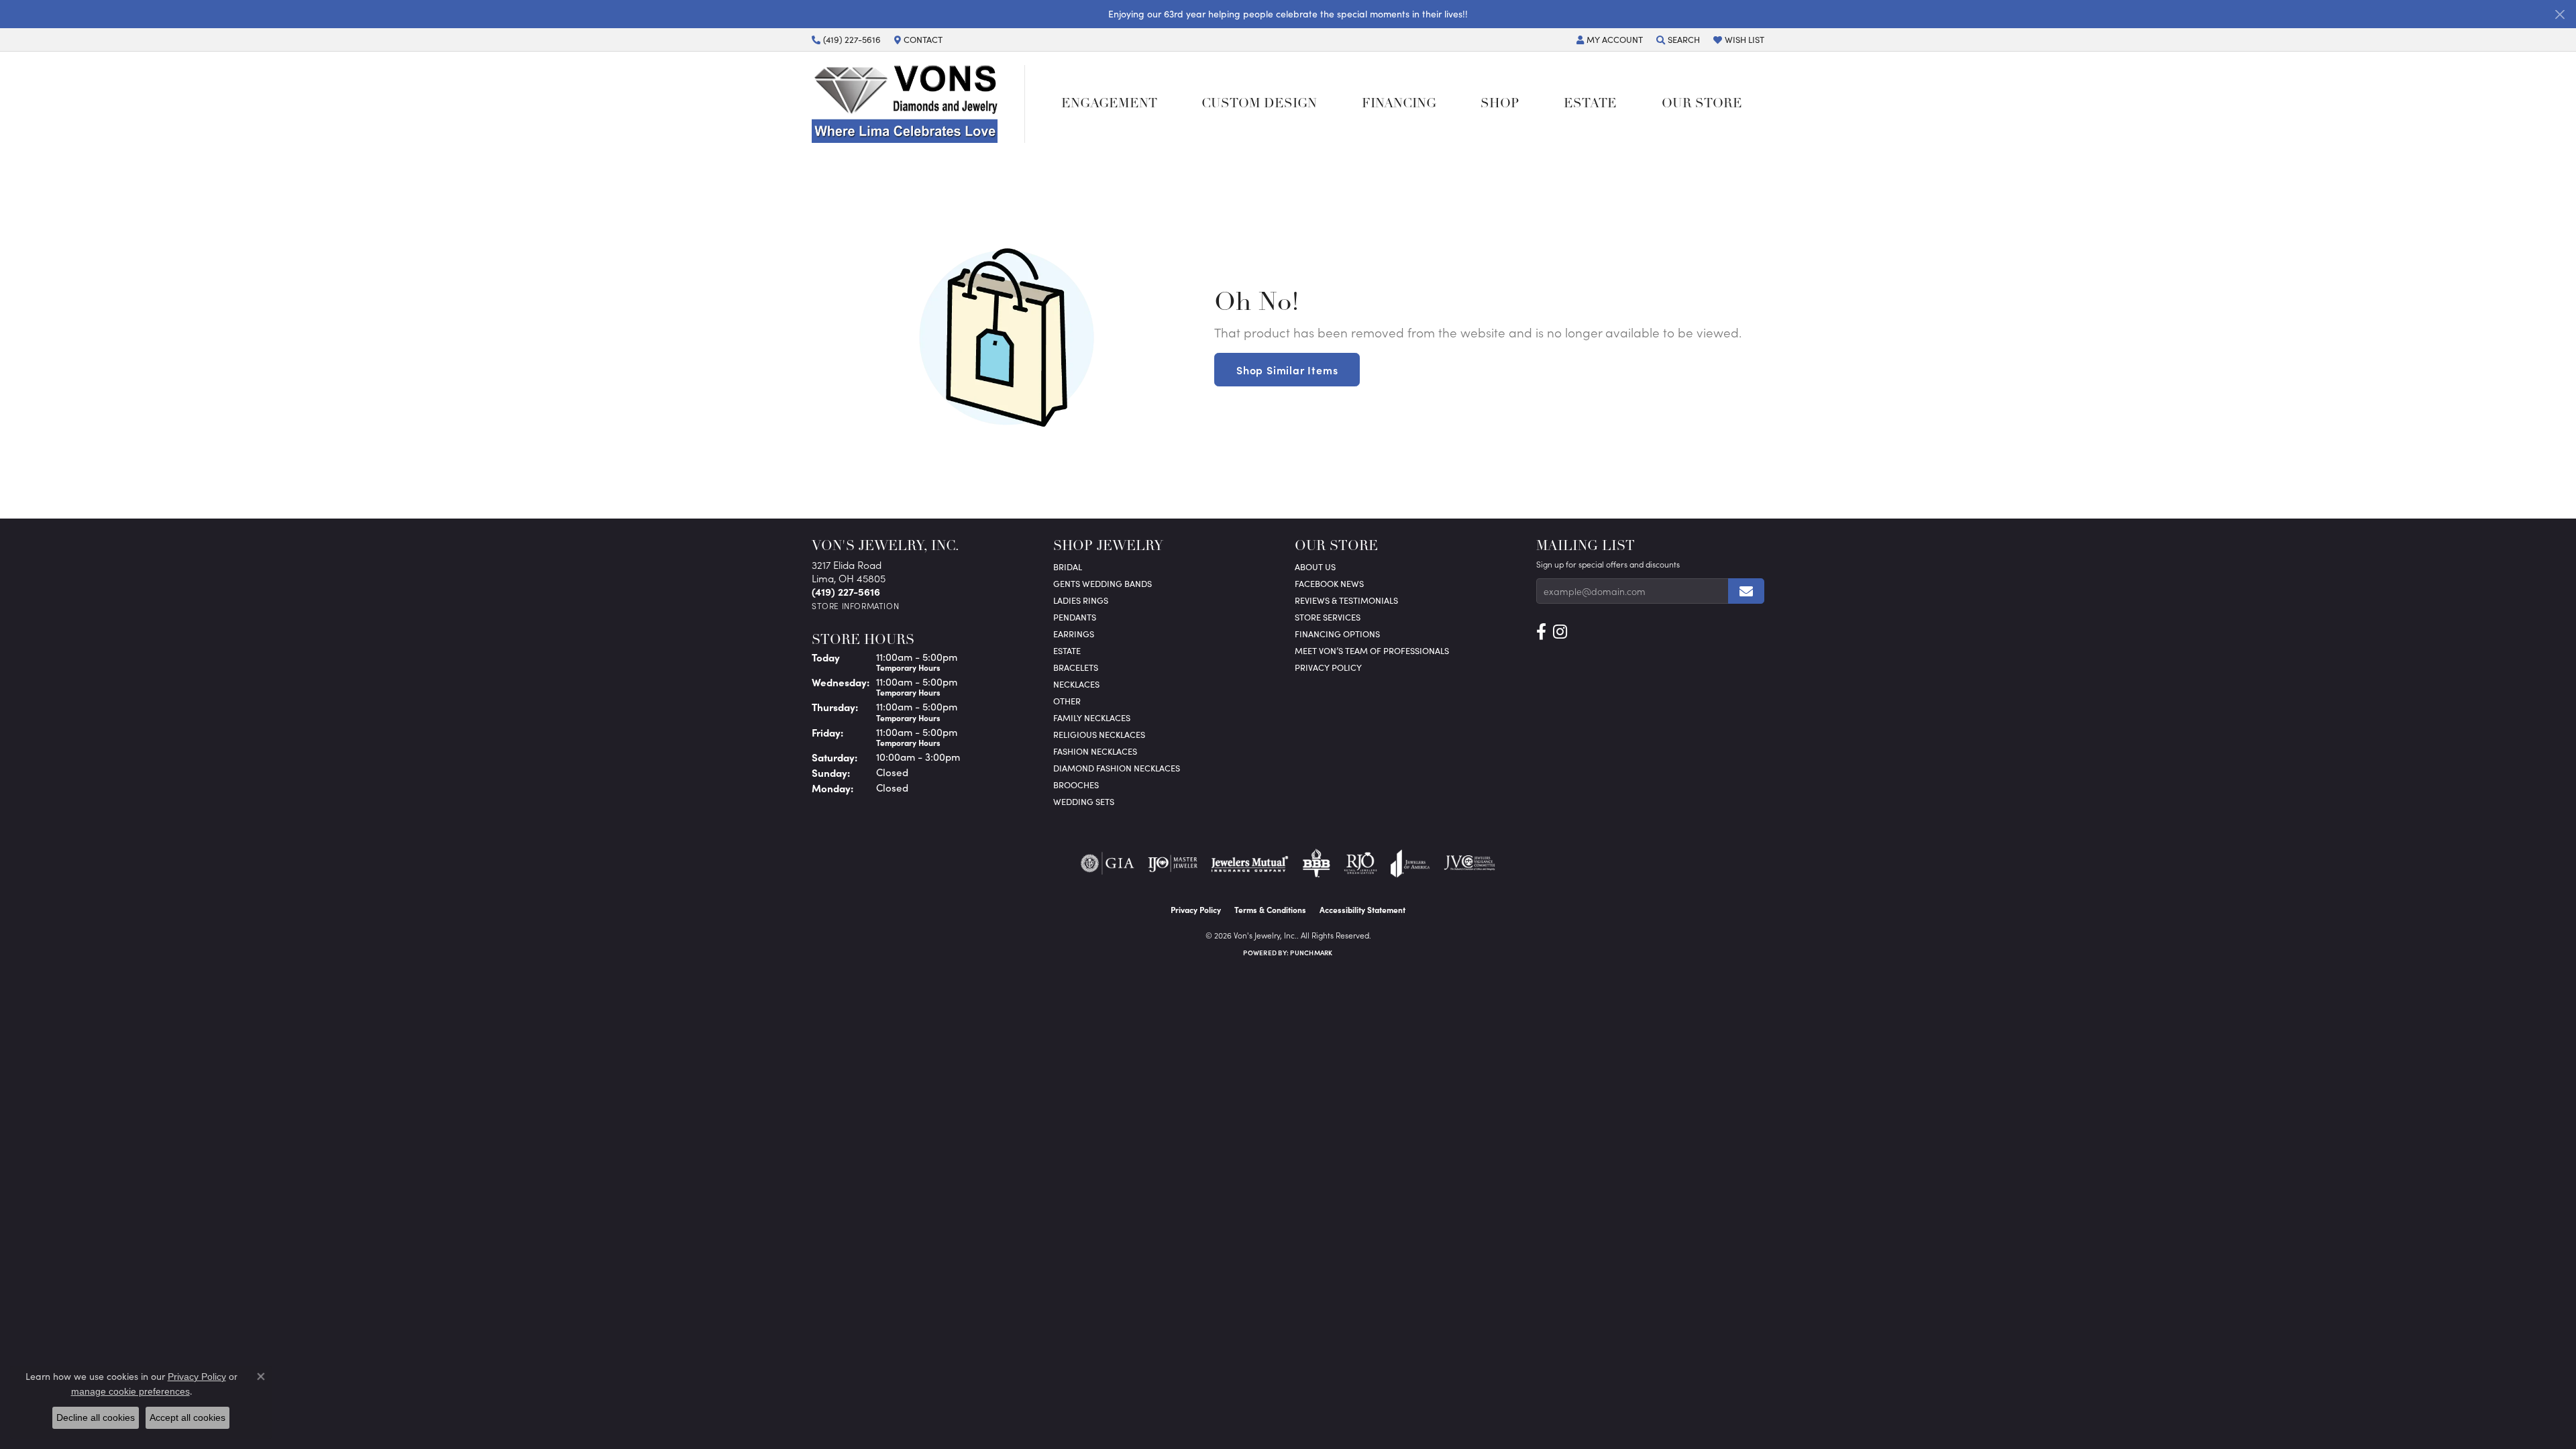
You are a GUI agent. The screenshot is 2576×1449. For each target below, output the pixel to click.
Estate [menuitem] (1067, 650)
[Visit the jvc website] (1470, 863)
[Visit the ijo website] (1173, 863)
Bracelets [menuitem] (1076, 667)
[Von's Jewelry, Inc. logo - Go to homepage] (918, 104)
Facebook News (1329, 583)
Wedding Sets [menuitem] (1084, 801)
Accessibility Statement (1362, 910)
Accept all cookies (187, 1417)
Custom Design (1259, 104)
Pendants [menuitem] (1075, 617)
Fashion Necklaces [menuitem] (1095, 751)
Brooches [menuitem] (1076, 785)
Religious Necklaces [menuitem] (1099, 734)
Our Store (1702, 104)
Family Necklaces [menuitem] (1092, 717)
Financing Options (1337, 634)
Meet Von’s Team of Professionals (1372, 650)
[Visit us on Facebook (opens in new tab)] (1541, 632)
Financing (1399, 104)
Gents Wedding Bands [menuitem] (1103, 583)
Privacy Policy (1328, 667)
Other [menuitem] (1067, 701)
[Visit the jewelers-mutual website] (1249, 863)
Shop (1500, 104)
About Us (1315, 567)
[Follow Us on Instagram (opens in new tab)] (1560, 632)
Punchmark (1311, 953)
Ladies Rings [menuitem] (1081, 600)
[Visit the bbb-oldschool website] (1316, 863)
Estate (1590, 104)
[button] (1610, 40)
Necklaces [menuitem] (1076, 684)
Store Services (1328, 617)
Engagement (1109, 104)
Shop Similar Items (1287, 370)
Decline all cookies (96, 1417)
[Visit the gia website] (1108, 863)
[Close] (2560, 14)
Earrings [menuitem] (1074, 634)
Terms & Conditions (1270, 910)
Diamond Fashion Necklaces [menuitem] (1117, 768)
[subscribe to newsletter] (1746, 591)
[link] (846, 40)
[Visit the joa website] (1410, 863)
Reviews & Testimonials (1346, 600)
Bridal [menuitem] (1068, 567)
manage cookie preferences (130, 1391)
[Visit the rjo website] (1360, 863)
